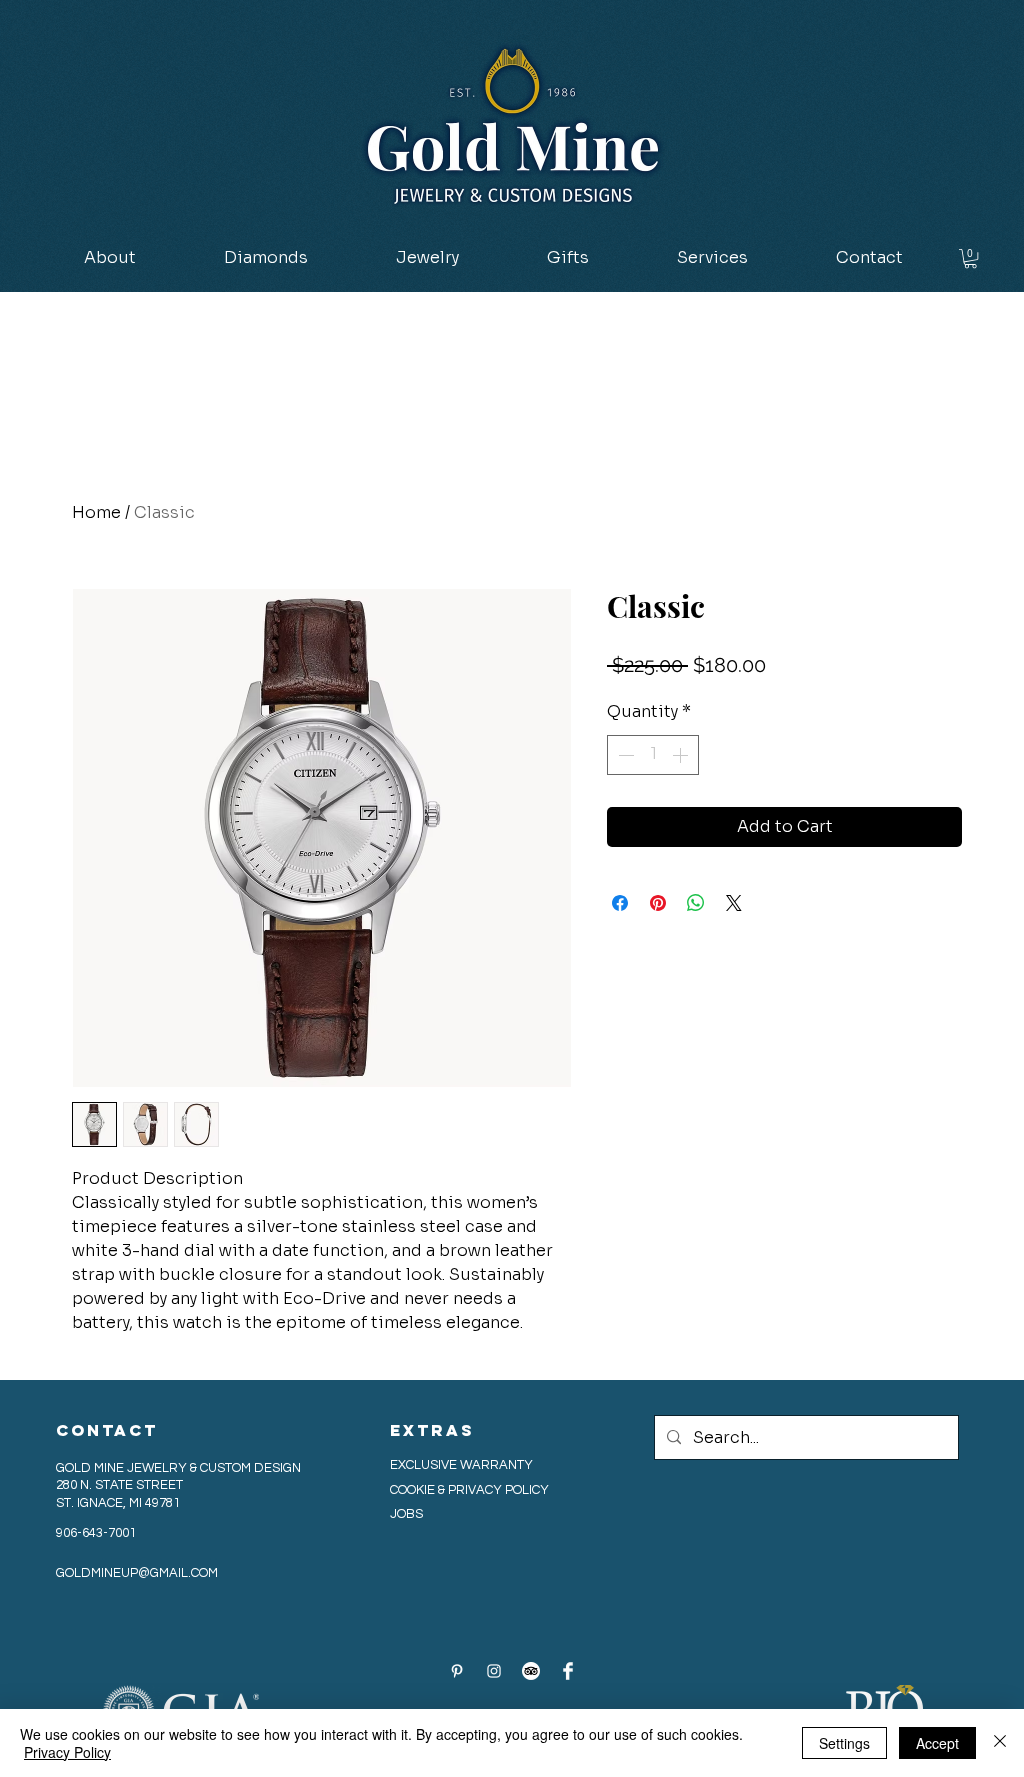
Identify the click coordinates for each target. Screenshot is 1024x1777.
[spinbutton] (653, 755)
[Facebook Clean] (568, 1671)
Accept (937, 1743)
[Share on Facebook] (620, 903)
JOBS (406, 1514)
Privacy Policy (67, 1752)
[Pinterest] (457, 1671)
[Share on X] (734, 903)
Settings (844, 1743)
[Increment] (682, 755)
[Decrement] (624, 755)
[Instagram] (494, 1671)
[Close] (1000, 1743)
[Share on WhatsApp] (696, 903)
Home (96, 512)
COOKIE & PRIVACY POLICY (471, 1490)
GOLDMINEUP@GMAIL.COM (137, 1573)
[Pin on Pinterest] (658, 903)
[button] (266, 258)
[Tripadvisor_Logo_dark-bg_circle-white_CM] (531, 1671)
